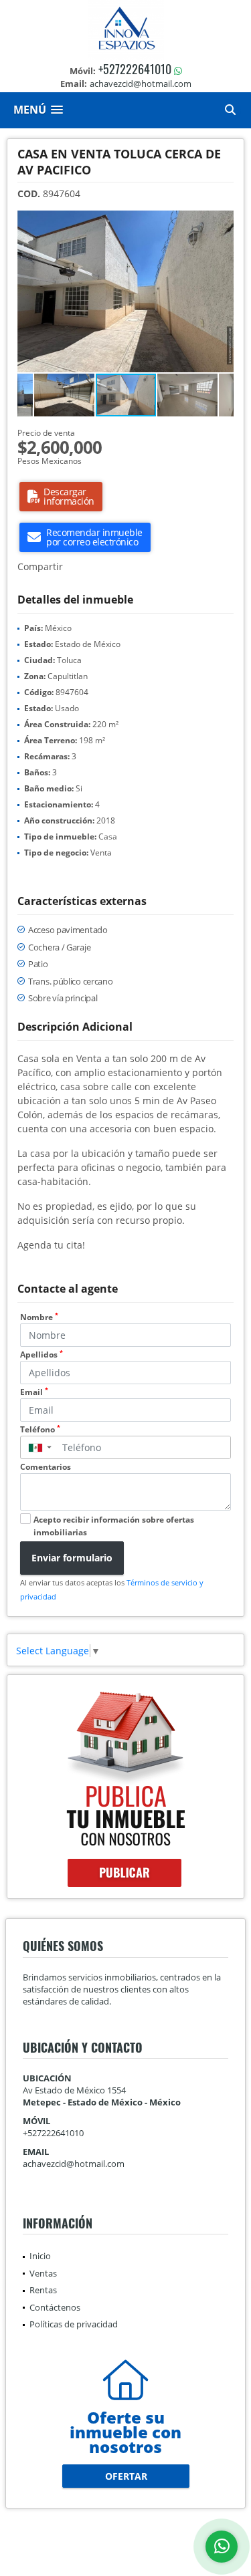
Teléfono (40, 1429)
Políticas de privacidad (74, 2324)
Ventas (43, 2273)
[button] (222, 223)
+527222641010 (135, 69)
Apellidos (41, 1355)
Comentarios (46, 1467)
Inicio (40, 2256)
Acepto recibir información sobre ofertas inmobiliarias (114, 1526)
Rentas (43, 2290)
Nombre (39, 1317)
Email (34, 1392)
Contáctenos (55, 2307)
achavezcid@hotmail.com (74, 2164)
